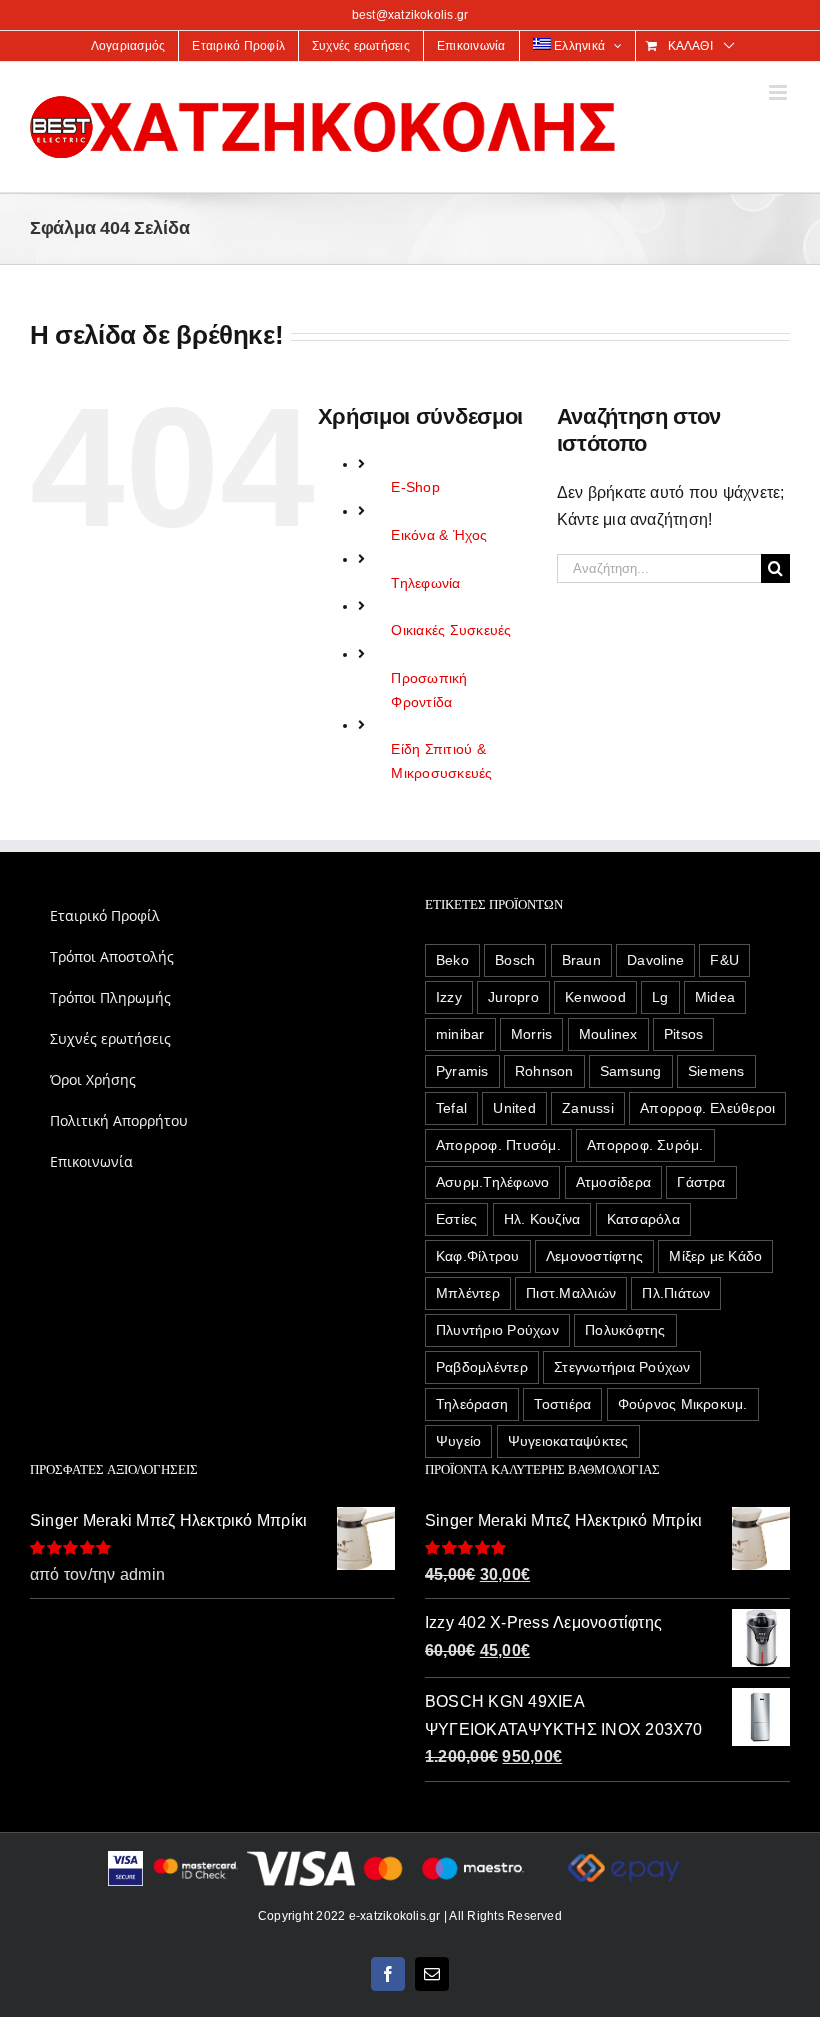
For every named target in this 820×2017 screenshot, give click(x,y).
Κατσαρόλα (643, 1219)
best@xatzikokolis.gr (410, 15)
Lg (660, 997)
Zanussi (588, 1108)
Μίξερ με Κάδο (715, 1256)
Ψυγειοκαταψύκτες (568, 1441)
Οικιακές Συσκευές (451, 630)
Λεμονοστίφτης (594, 1256)
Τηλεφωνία (425, 583)
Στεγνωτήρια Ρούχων (622, 1367)
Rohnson (544, 1071)
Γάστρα (701, 1182)
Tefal (451, 1108)
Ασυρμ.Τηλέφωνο (492, 1182)
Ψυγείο (458, 1441)
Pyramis (462, 1071)
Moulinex (608, 1034)
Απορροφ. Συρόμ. (645, 1145)
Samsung (631, 1071)
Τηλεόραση (472, 1404)
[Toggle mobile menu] (779, 92)
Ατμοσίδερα (613, 1182)
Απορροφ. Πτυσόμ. (498, 1145)
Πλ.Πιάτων (676, 1293)
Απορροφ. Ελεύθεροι (707, 1108)
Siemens (716, 1071)
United (514, 1108)
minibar (460, 1034)
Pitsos (683, 1034)
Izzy (449, 997)
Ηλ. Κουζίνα (542, 1219)
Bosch (515, 960)
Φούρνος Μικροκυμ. (683, 1404)
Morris (531, 1034)
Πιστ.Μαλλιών (571, 1293)
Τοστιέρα (562, 1404)
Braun (581, 960)
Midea (715, 997)
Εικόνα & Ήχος (439, 535)
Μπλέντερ (468, 1293)
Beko (452, 960)
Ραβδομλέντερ (482, 1367)
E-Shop (415, 487)
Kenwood (595, 997)
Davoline (655, 960)
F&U (724, 960)
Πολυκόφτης (625, 1330)
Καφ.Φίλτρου (478, 1256)
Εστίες (456, 1219)
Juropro (513, 997)
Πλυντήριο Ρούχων (497, 1330)
